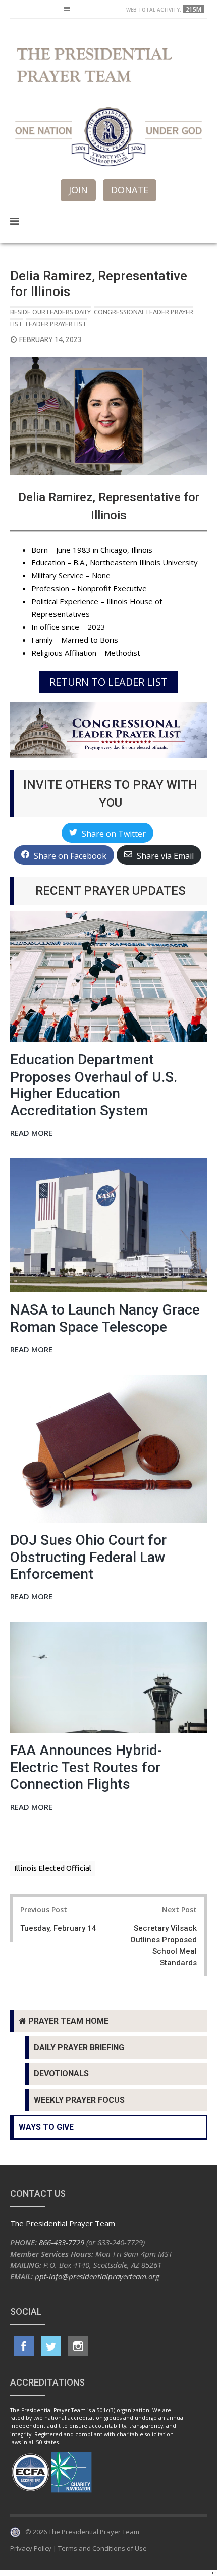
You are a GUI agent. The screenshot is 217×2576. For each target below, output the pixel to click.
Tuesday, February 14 (58, 1928)
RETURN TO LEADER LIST (108, 682)
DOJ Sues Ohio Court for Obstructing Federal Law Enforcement (88, 1557)
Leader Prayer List (56, 324)
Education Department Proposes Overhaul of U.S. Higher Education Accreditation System (94, 1085)
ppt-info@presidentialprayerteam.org (97, 2276)
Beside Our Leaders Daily (50, 312)
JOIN (78, 190)
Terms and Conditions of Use (102, 2548)
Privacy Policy (31, 2548)
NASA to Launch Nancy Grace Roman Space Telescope (105, 1318)
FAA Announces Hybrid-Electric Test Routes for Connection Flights (86, 1767)
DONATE (130, 190)
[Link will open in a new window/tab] (24, 2346)
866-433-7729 (62, 2242)
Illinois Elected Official (53, 1868)
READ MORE (31, 1133)
